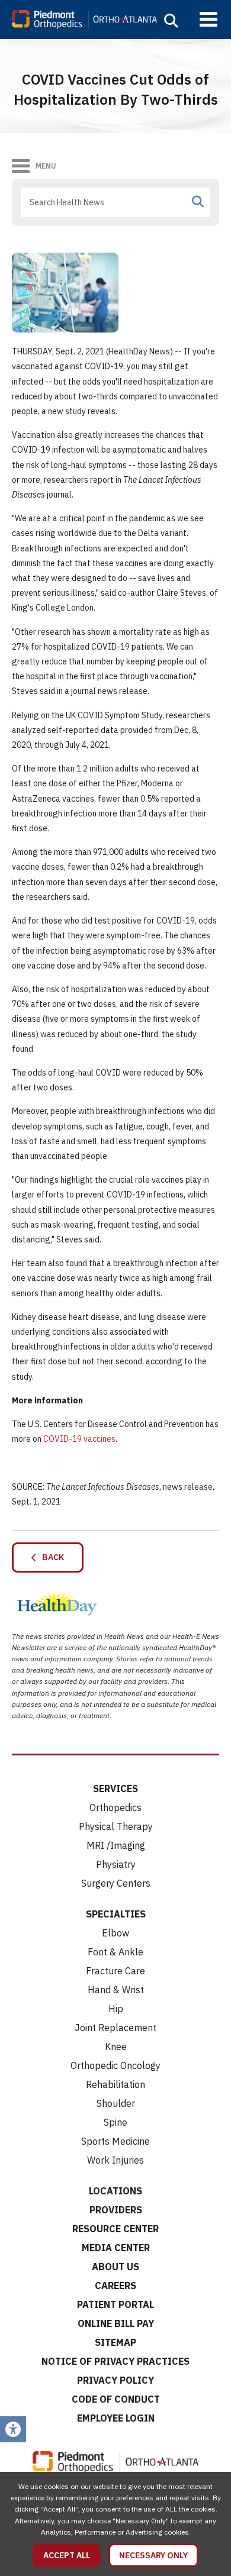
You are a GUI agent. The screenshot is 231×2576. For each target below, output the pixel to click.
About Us (115, 2267)
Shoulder (116, 2103)
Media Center (116, 2248)
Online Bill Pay (116, 2323)
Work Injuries (115, 2160)
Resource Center (115, 2229)
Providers (116, 2210)
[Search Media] (198, 202)
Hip (116, 2009)
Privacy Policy (115, 2380)
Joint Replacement (115, 2028)
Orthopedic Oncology (115, 2065)
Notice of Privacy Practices (115, 2361)
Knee (116, 2046)
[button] (171, 21)
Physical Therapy (116, 1826)
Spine (115, 2122)
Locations (115, 2191)
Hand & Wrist (116, 1990)
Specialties (116, 1914)
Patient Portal (115, 2304)
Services (115, 1789)
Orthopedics (115, 1807)
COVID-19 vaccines (79, 1439)
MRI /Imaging (116, 1845)
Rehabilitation (115, 2084)
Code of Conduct (116, 2399)
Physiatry (116, 1864)
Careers (115, 2286)
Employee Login (116, 2418)
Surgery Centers (116, 1883)
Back (50, 1557)
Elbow (115, 1933)
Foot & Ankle (115, 1952)
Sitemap (115, 2342)
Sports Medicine (115, 2141)
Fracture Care (115, 1971)
